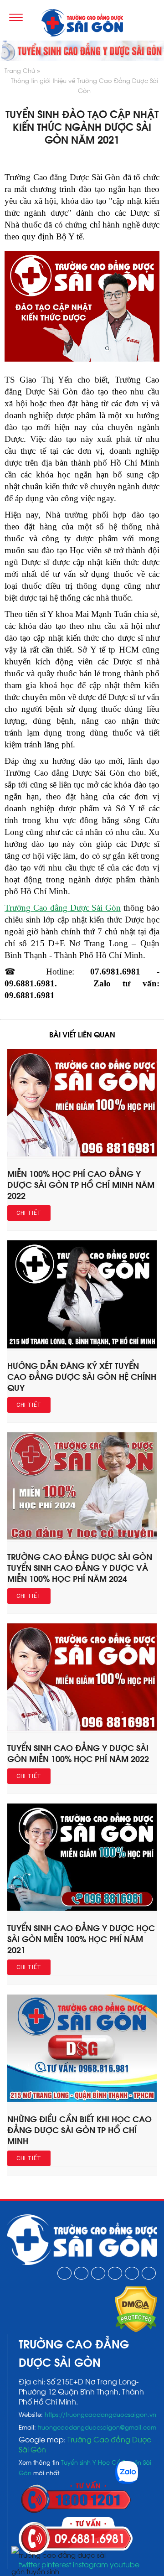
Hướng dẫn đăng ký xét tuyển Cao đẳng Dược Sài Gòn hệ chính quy (82, 1376)
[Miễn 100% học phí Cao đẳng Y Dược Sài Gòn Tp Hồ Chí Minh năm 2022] (82, 1153)
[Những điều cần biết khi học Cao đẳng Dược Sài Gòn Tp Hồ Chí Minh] (82, 2099)
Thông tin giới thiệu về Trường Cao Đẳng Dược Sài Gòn (85, 85)
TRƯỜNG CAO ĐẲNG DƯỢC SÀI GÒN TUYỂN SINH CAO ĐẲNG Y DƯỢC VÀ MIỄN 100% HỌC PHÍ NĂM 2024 (80, 1567)
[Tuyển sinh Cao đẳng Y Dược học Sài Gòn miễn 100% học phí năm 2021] (82, 1907)
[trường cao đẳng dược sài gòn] (82, 24)
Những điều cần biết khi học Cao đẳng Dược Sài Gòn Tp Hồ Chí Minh (79, 2129)
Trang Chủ (20, 70)
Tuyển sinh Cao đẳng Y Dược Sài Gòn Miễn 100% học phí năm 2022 (78, 1753)
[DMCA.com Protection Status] (136, 2329)
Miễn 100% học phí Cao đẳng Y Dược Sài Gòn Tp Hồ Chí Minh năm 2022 (81, 1184)
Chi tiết (29, 1213)
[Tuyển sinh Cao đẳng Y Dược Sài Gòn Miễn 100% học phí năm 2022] (82, 1727)
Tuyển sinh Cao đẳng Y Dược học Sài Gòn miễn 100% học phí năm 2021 (81, 1938)
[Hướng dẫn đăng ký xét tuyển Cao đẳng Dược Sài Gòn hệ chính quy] (82, 1345)
